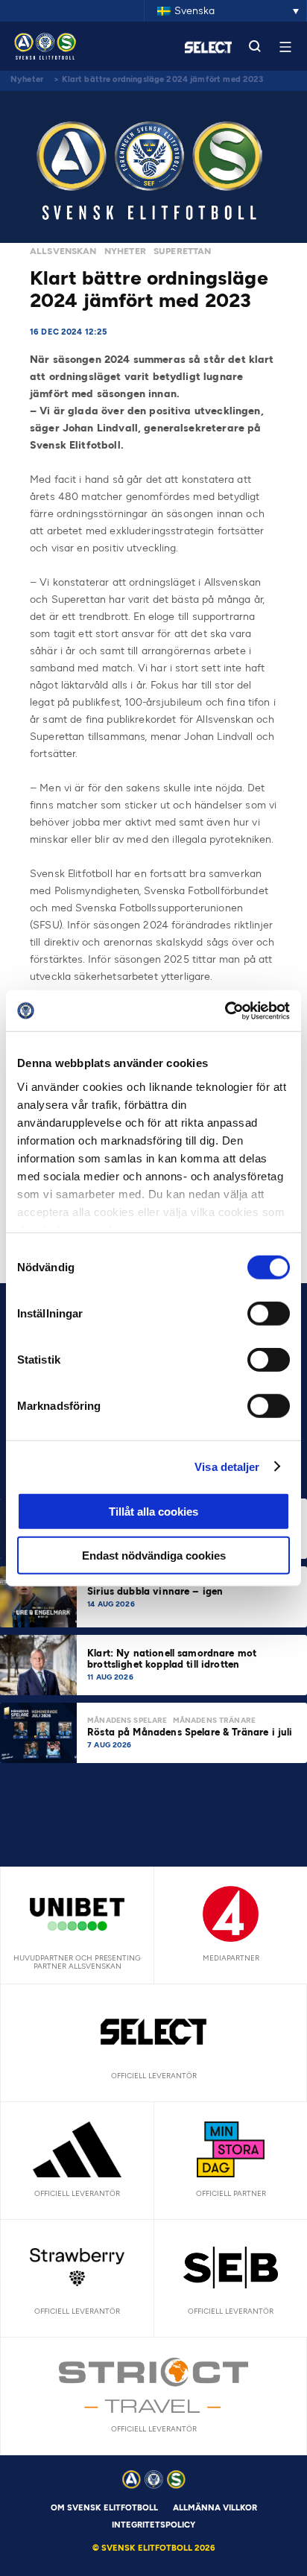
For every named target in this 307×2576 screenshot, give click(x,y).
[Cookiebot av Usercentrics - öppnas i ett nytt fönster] (225, 1010)
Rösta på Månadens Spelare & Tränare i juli (191, 1732)
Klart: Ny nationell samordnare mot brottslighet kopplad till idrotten (172, 1659)
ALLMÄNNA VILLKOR (215, 2508)
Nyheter (27, 79)
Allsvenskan (63, 251)
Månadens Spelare (127, 1720)
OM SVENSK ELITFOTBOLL (104, 2508)
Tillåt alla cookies (153, 1512)
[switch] (269, 1314)
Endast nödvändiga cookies (154, 1556)
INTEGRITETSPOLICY (153, 2525)
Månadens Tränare (214, 1720)
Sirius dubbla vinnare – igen (156, 1591)
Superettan (183, 251)
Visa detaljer (227, 1466)
